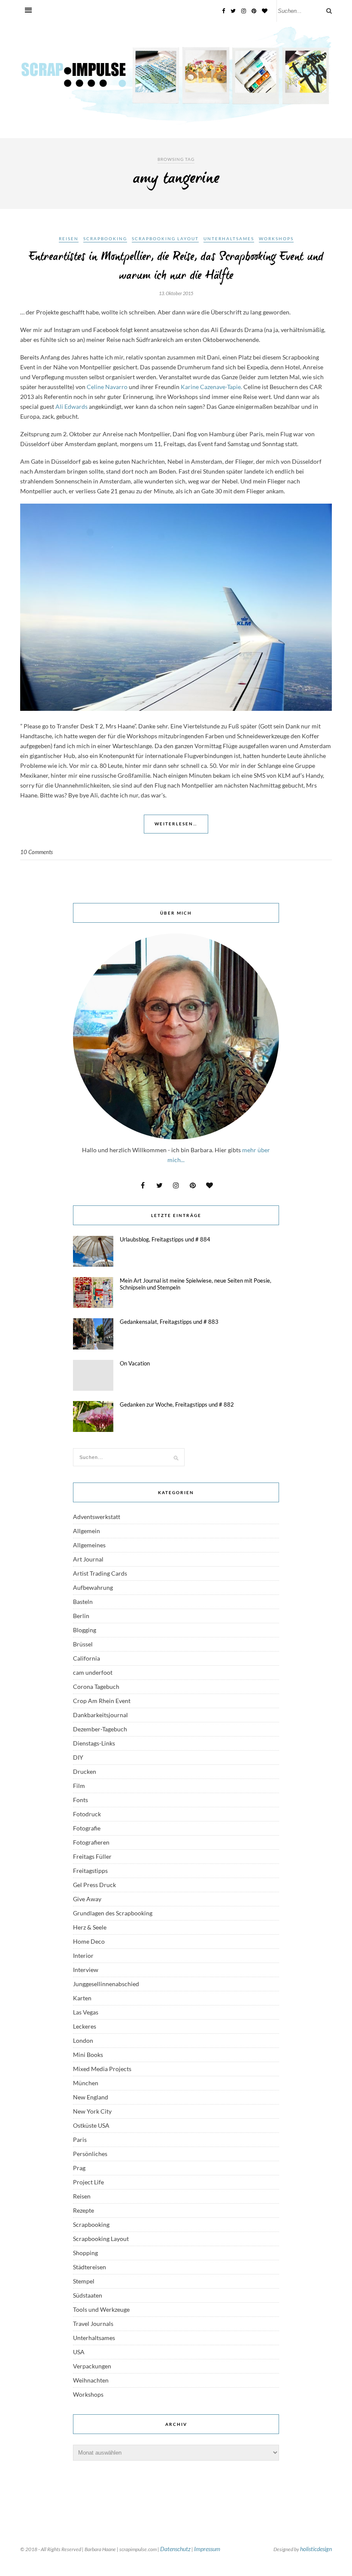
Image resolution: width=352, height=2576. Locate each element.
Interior (83, 1955)
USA (79, 2352)
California (86, 1658)
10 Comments (36, 852)
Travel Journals (93, 2324)
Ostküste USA (91, 2125)
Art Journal (88, 1559)
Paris (80, 2140)
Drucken (85, 1771)
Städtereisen (90, 2267)
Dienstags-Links (94, 1743)
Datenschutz (175, 2549)
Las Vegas (86, 2012)
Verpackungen (92, 2366)
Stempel (84, 2281)
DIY (78, 1757)
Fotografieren (91, 1842)
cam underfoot (93, 1672)
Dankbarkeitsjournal (100, 1715)
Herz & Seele (90, 1927)
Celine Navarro (106, 387)
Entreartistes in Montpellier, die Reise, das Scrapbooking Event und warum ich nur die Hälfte (176, 266)
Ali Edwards (71, 406)
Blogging (85, 1630)
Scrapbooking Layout (165, 239)
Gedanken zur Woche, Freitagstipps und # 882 (177, 1404)
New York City (92, 2111)
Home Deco (89, 1941)
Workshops (276, 239)
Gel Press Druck (94, 1885)
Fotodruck (87, 1814)
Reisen (69, 239)
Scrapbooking (105, 239)
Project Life (88, 2182)
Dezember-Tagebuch (100, 1729)
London (83, 2040)
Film (79, 1786)
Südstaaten (88, 2295)
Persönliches (90, 2154)
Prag (79, 2168)
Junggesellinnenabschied (106, 1984)
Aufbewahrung (93, 1587)
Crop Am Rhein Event (102, 1701)
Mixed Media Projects (102, 2069)
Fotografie (87, 1828)
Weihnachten (91, 2380)
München (86, 2083)
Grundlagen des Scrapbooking (113, 1913)
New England (91, 2097)
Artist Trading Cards (100, 1573)
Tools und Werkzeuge (101, 2309)
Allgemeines (89, 1545)
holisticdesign (316, 2549)
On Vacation (135, 1363)
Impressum (207, 2549)
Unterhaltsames (229, 239)
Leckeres (85, 2026)
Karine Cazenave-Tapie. (211, 387)
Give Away (87, 1899)
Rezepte (83, 2210)
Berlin (81, 1616)
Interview (86, 1970)
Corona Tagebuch (96, 1687)
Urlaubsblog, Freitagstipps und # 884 (165, 1239)
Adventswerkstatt (97, 1517)
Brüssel (83, 1644)
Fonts (80, 1800)
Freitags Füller (92, 1856)
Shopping (85, 2253)
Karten (82, 1998)
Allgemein (86, 1531)
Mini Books (88, 2055)
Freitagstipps (90, 1871)
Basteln (83, 1602)
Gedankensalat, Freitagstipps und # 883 (169, 1322)
